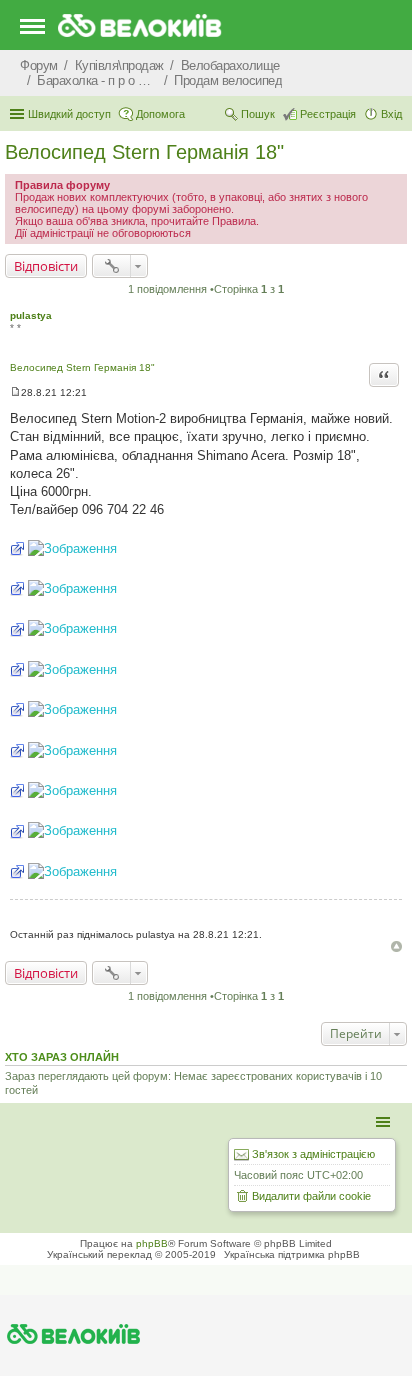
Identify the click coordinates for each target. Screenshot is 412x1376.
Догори (396, 946)
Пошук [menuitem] (258, 114)
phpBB (152, 1243)
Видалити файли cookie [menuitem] (311, 1196)
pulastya (31, 315)
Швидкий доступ (69, 114)
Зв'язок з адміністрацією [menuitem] (313, 1154)
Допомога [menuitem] (160, 114)
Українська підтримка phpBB (292, 1254)
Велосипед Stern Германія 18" (144, 152)
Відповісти (46, 266)
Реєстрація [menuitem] (328, 114)
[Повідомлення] (15, 392)
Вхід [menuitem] (391, 114)
